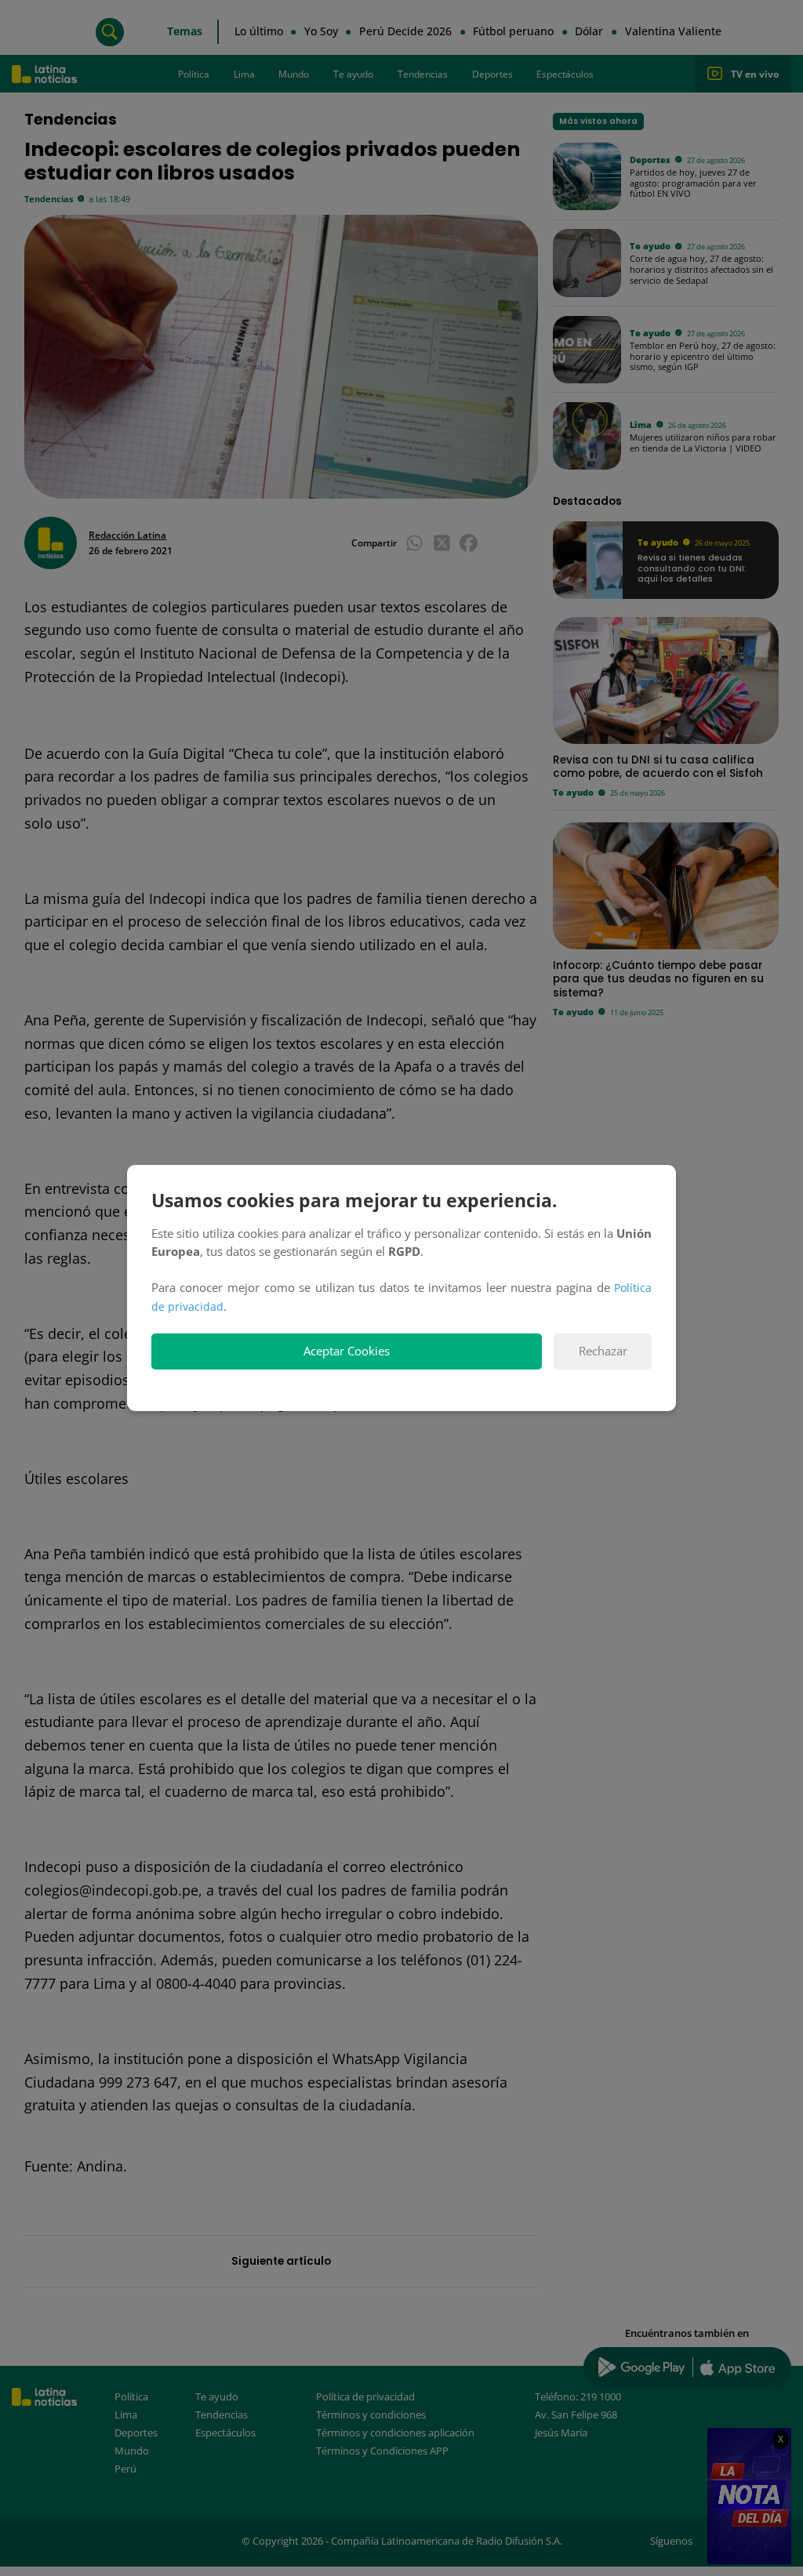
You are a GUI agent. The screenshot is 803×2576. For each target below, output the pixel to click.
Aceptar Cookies (347, 1351)
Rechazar (603, 1351)
